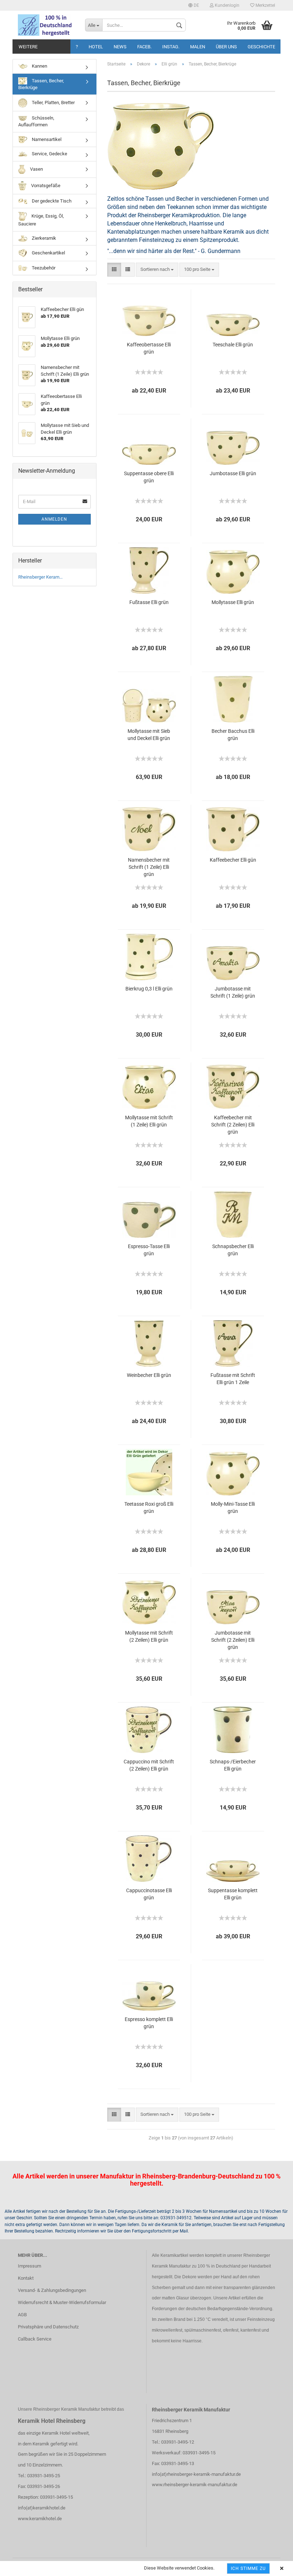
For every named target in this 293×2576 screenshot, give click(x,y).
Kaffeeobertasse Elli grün (149, 348)
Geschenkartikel (48, 253)
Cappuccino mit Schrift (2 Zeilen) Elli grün (149, 1765)
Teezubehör (43, 268)
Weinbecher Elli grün (149, 1375)
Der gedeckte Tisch (51, 201)
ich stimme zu (248, 2568)
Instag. (171, 47)
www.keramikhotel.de (40, 2519)
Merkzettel (265, 5)
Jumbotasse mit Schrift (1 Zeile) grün (233, 992)
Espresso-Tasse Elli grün (149, 1250)
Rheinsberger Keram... (40, 577)
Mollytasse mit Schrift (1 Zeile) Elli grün (149, 1121)
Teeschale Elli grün (233, 345)
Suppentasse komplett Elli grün (233, 1894)
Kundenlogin (227, 5)
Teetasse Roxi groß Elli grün (149, 1508)
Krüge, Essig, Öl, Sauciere (41, 220)
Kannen (39, 66)
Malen (198, 47)
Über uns (226, 47)
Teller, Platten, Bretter (53, 103)
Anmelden (54, 519)
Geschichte (261, 47)
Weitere (28, 47)
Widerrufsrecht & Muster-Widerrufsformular (62, 2302)
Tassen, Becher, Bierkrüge (41, 84)
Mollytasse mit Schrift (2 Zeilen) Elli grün (149, 1636)
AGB (22, 2315)
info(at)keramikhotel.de (42, 2508)
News (120, 47)
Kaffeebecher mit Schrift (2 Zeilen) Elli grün (233, 1125)
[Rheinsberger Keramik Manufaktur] (46, 25)
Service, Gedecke (49, 154)
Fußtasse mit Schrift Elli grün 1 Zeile (233, 1379)
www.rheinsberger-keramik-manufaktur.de (195, 2485)
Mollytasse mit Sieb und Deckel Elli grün (149, 735)
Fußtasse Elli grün (149, 602)
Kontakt (26, 2278)
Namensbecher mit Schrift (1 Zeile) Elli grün (149, 867)
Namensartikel (46, 139)
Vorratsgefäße (45, 186)
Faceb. (144, 47)
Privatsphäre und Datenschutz (48, 2327)
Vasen (36, 169)
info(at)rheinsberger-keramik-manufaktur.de (196, 2474)
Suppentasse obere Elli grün (149, 477)
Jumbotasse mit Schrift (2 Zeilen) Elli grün (233, 1640)
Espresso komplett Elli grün (149, 2023)
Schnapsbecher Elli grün (233, 1250)
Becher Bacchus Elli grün (233, 735)
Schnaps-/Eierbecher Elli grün (233, 1765)
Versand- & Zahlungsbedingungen (52, 2290)
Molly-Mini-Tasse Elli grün (233, 1508)
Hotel (96, 47)
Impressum (29, 2266)
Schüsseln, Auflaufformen (36, 121)
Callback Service (35, 2339)
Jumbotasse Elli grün (233, 473)
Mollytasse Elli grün (233, 602)
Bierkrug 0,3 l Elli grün (149, 989)
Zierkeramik (43, 238)
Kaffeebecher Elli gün (233, 860)
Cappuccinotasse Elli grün (149, 1894)
